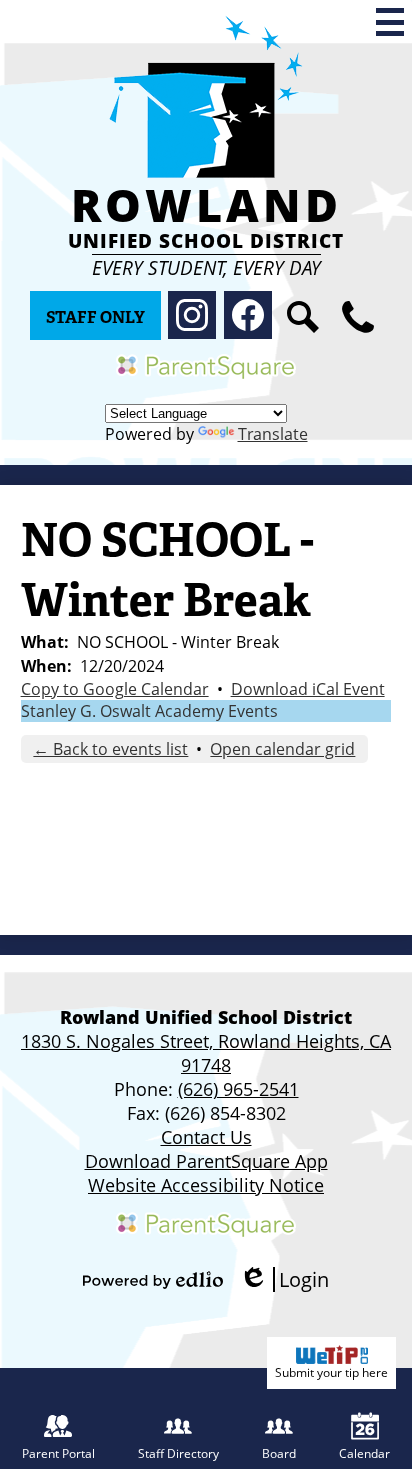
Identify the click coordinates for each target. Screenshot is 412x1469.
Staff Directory (178, 1453)
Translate (273, 434)
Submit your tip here (331, 1372)
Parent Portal (58, 1453)
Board (279, 1453)
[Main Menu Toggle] (390, 22)
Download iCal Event (308, 689)
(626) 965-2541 (238, 1089)
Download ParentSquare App (206, 1161)
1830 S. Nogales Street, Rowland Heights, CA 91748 (206, 1053)
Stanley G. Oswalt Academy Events (149, 711)
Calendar (364, 1453)
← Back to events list (110, 749)
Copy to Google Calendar (115, 689)
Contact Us (206, 1137)
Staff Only (95, 317)
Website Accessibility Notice (206, 1185)
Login (284, 1279)
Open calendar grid (282, 749)
